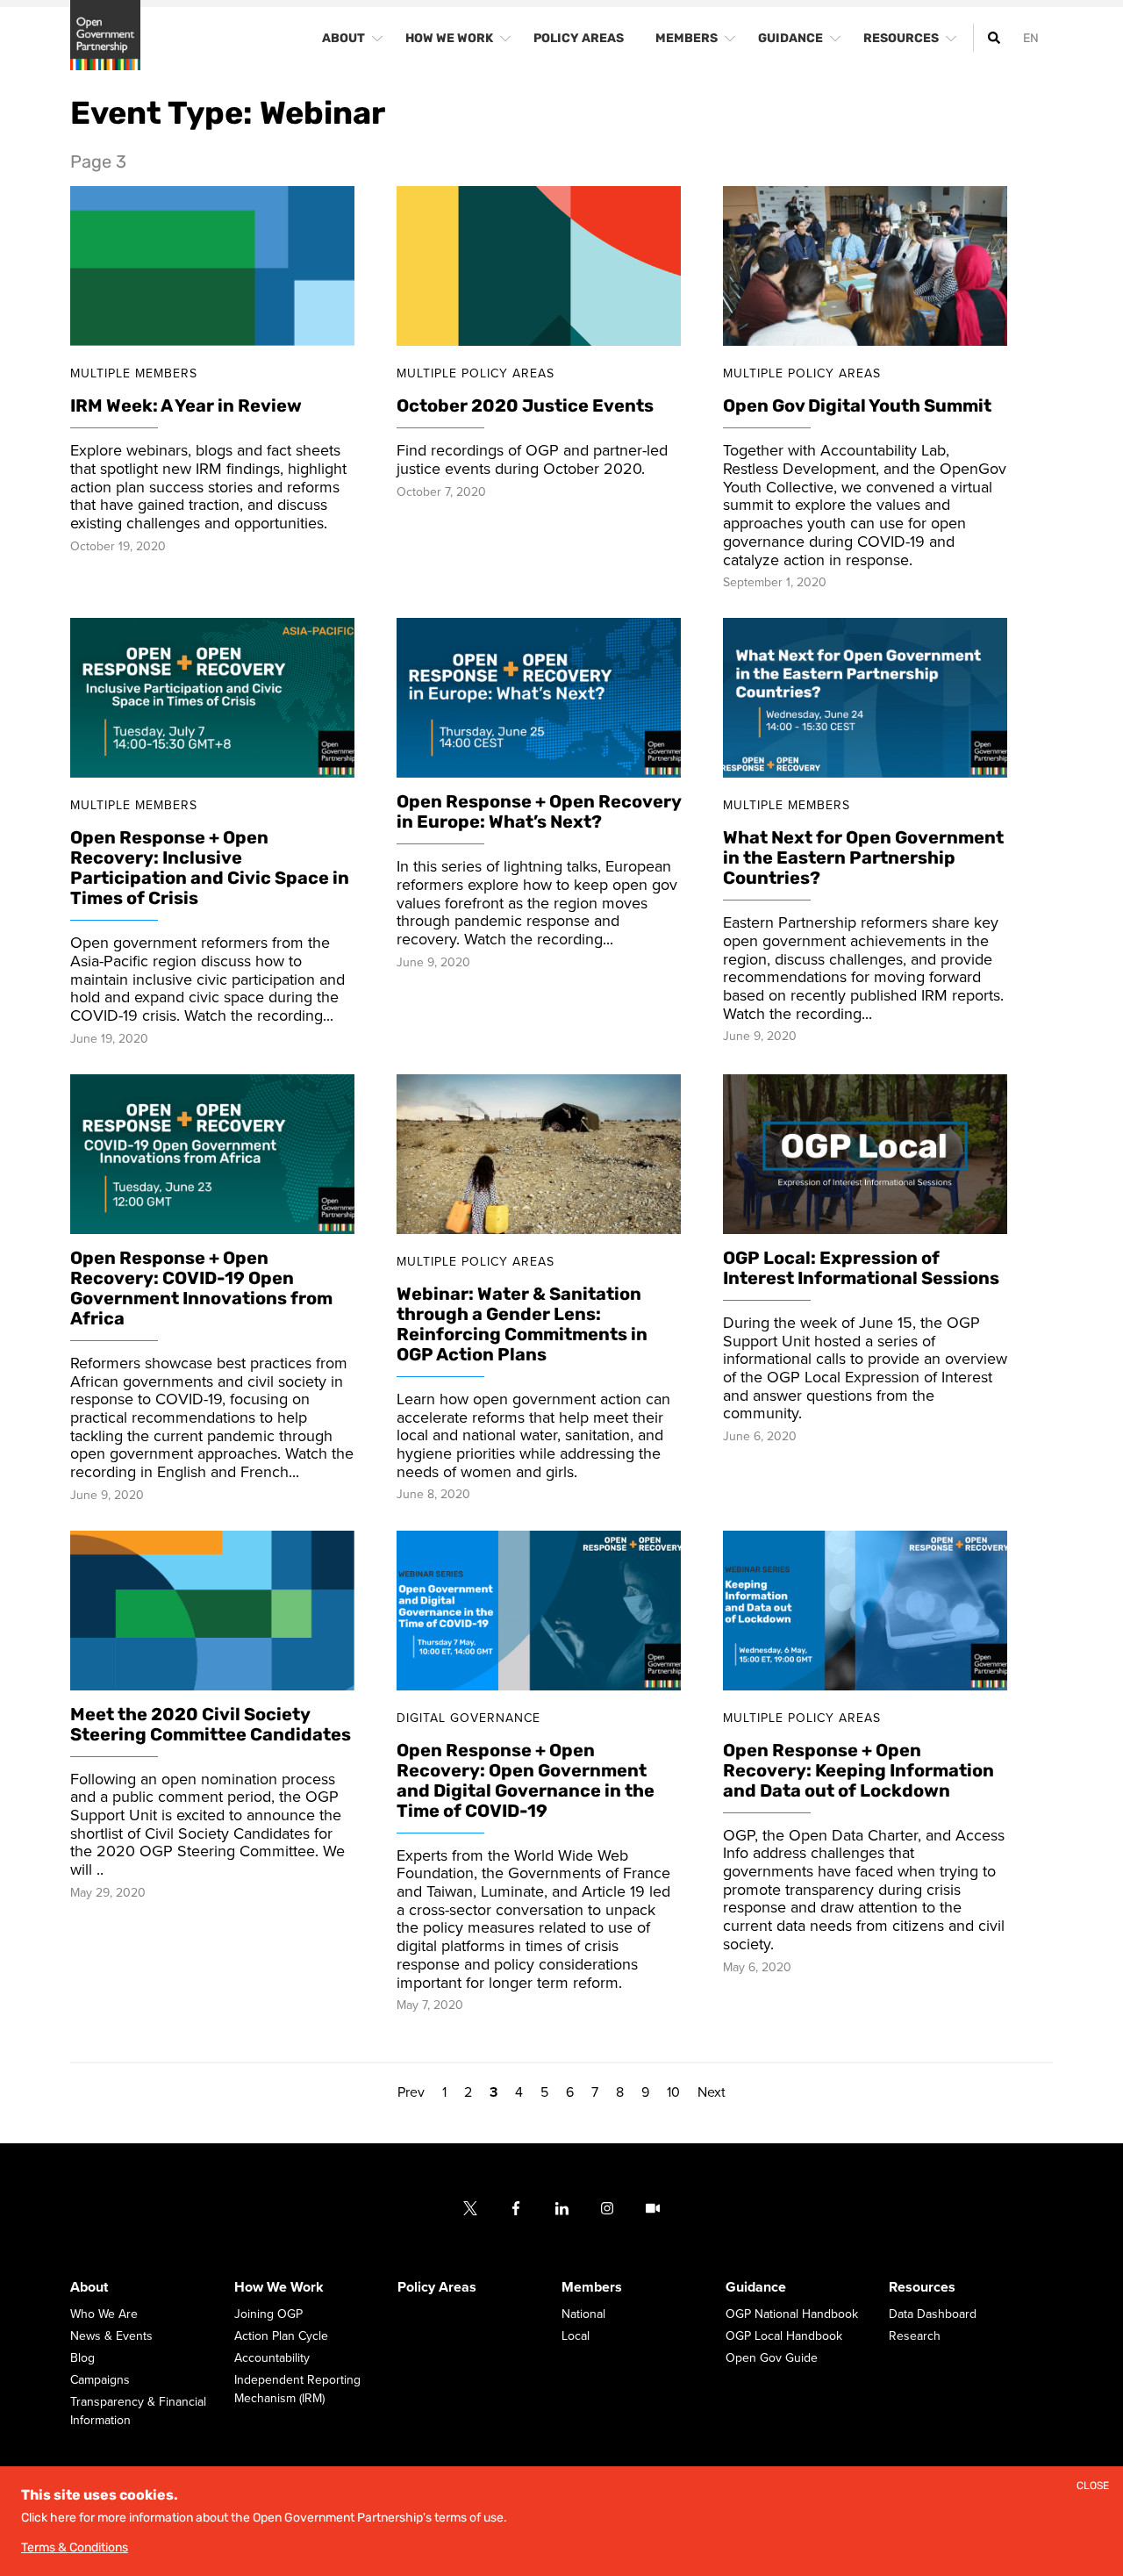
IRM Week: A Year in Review (186, 406)
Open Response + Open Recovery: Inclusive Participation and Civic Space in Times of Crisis (210, 868)
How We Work (279, 2288)
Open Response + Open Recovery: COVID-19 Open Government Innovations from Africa (201, 1288)
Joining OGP (268, 2315)
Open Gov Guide (772, 2359)
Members (592, 2288)
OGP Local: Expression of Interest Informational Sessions (861, 1268)
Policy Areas (437, 2288)
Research (915, 2337)
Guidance (756, 2288)
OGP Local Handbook (784, 2337)
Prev (411, 2093)
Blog (82, 2359)
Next (712, 2093)
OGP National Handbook (792, 2315)
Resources (922, 2288)
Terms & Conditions (75, 2547)
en (1031, 38)
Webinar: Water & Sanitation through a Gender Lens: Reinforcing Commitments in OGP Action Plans (522, 1324)
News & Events (111, 2337)
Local (576, 2337)
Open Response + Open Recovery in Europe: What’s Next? (539, 812)
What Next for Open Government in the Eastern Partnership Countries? (863, 858)
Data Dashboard (933, 2315)
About (89, 2288)
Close (1093, 2486)
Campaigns (100, 2381)
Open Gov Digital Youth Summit (857, 406)
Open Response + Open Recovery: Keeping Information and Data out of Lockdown (858, 1770)
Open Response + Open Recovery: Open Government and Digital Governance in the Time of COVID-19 (526, 1780)
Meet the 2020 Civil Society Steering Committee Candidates (211, 1724)
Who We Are (104, 2315)
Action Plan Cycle (281, 2337)
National (583, 2315)
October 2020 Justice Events (525, 406)
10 (673, 2093)
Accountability (272, 2359)
